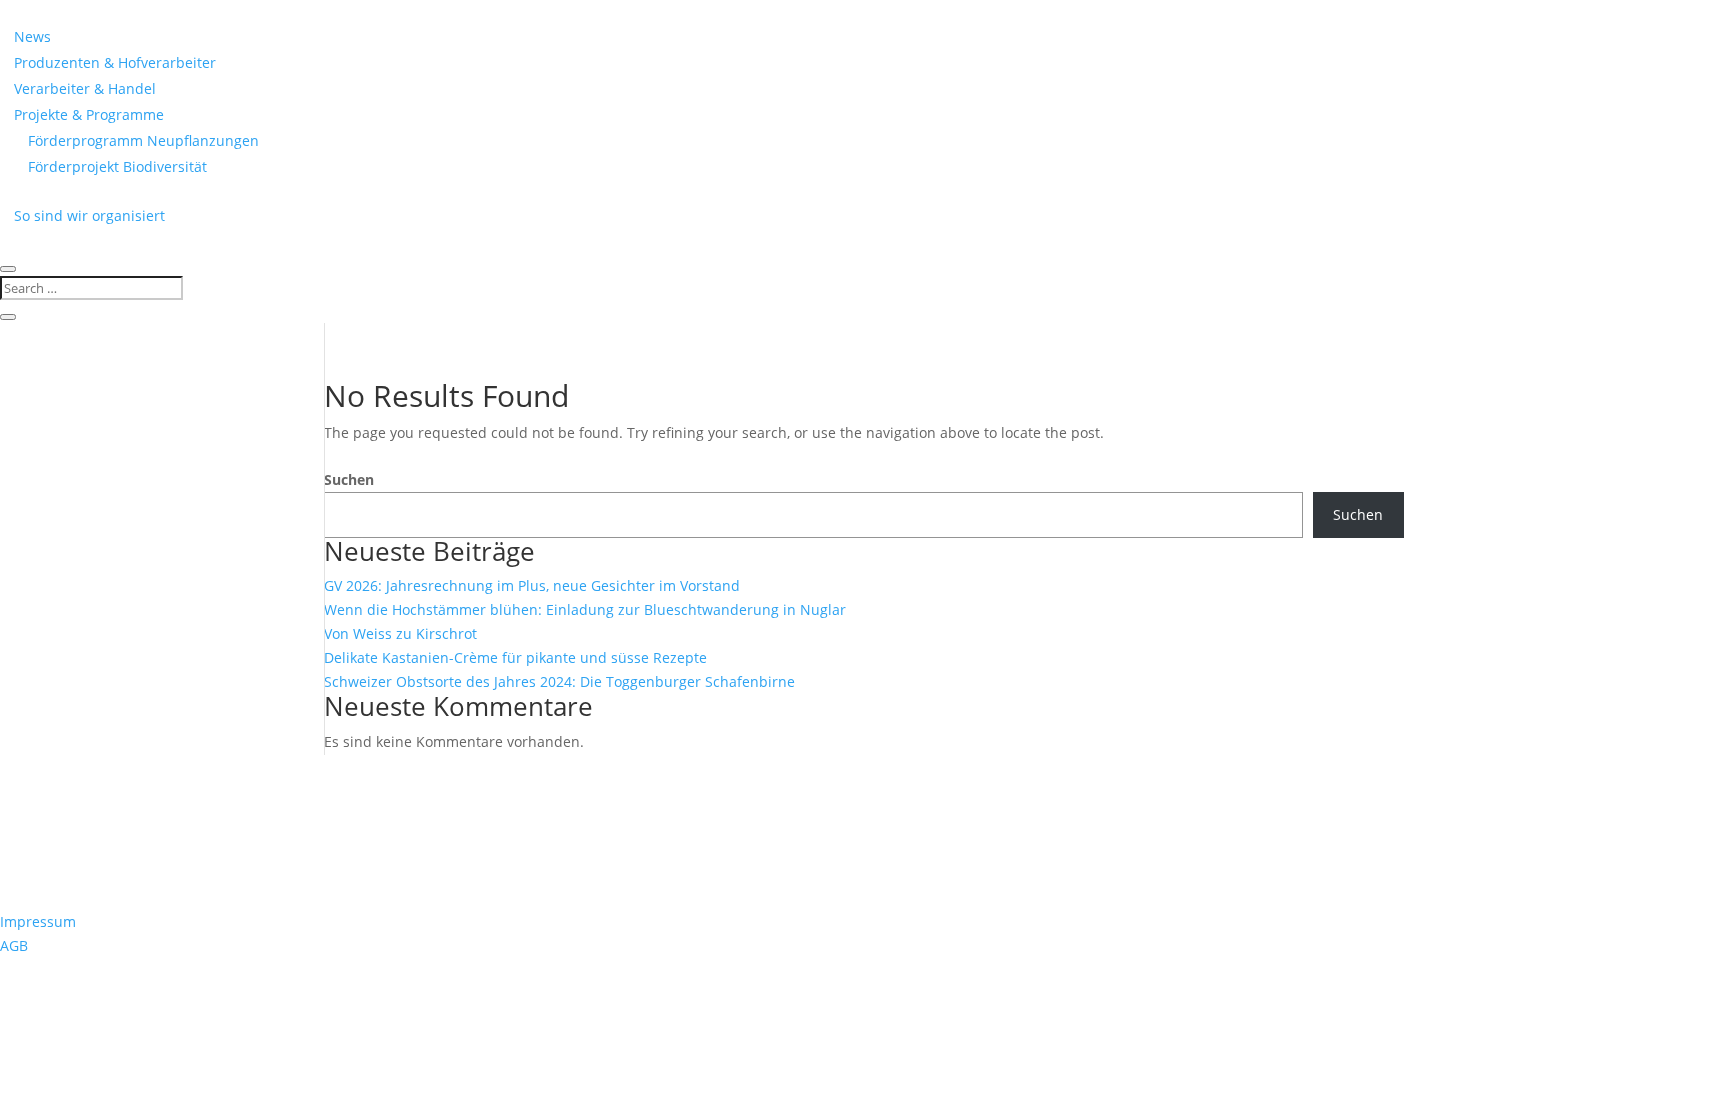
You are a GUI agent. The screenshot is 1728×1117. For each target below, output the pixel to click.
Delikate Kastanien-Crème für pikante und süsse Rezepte (515, 657)
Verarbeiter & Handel (85, 88)
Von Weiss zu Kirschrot (400, 633)
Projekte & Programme (89, 114)
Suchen (349, 479)
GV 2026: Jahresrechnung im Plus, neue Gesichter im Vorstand (532, 585)
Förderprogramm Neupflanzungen (143, 140)
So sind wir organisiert (89, 215)
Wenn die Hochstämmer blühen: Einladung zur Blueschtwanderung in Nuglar (585, 609)
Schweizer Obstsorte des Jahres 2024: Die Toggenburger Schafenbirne (559, 681)
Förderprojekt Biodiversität (117, 166)
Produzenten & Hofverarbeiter (115, 62)
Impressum (38, 921)
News (32, 36)
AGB (14, 945)
